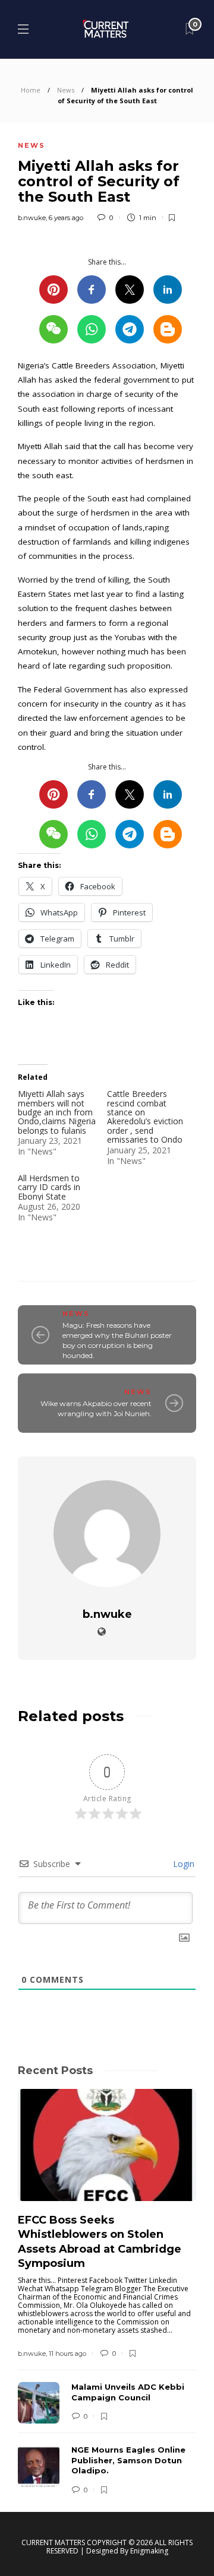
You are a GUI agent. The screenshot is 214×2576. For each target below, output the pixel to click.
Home (31, 90)
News (66, 90)
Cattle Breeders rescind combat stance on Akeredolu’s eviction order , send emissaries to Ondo (145, 1117)
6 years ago (66, 218)
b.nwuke (32, 218)
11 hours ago (67, 2354)
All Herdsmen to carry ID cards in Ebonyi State (49, 1187)
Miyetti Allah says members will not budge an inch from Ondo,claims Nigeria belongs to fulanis (57, 1112)
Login (182, 1864)
